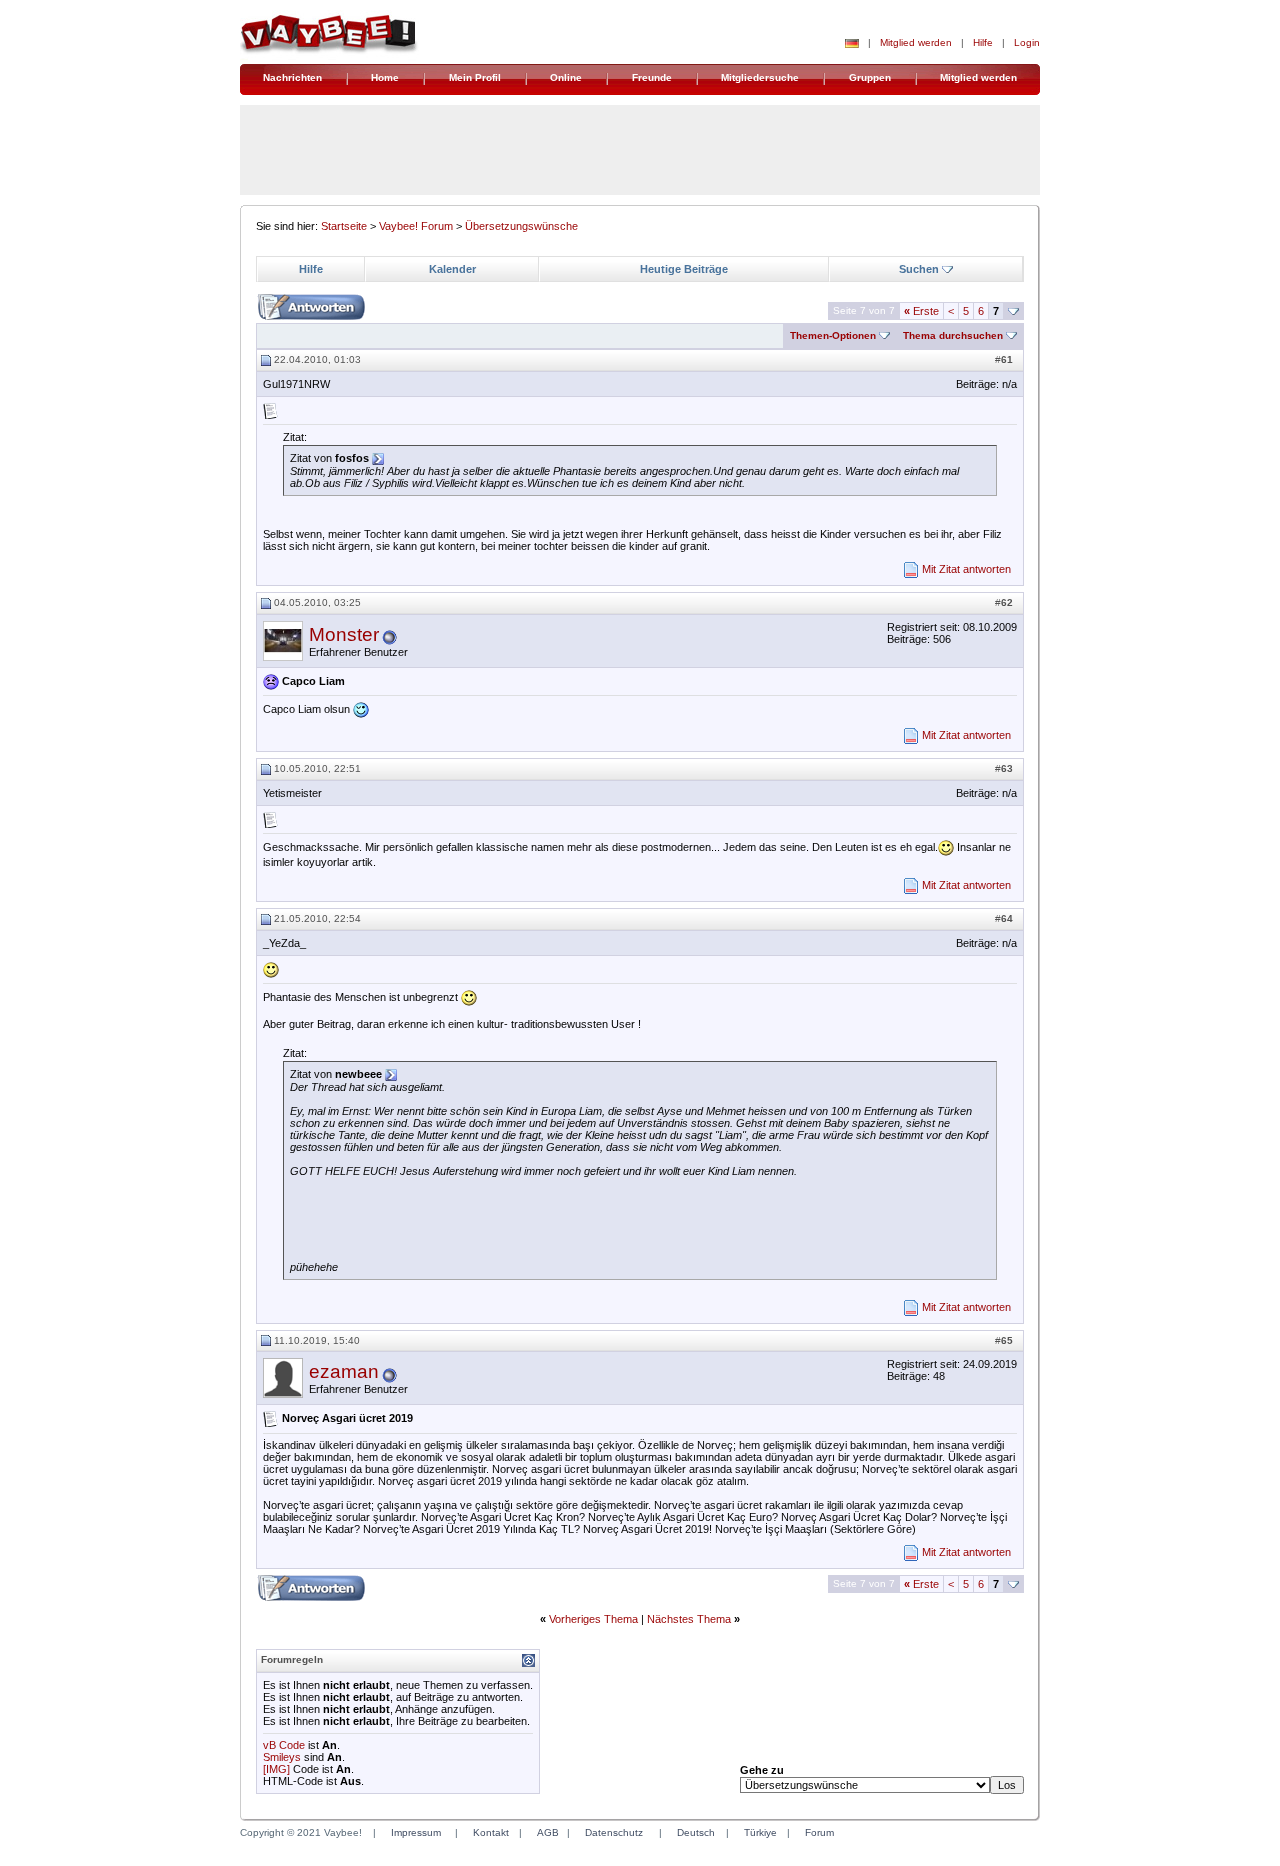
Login (1027, 42)
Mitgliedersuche (760, 77)
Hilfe (983, 42)
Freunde (652, 77)
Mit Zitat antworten (966, 569)
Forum (819, 1832)
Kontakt (491, 1832)
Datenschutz (614, 1832)
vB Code (284, 1745)
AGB (548, 1832)
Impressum (416, 1832)
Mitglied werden (916, 42)
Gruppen (870, 77)
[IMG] (276, 1769)
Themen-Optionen (833, 335)
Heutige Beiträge (684, 269)
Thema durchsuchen (953, 335)
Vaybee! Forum (416, 226)
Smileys (282, 1757)
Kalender (452, 269)
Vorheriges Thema (593, 1619)
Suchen (919, 269)
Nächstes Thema (689, 1619)
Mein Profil (475, 77)
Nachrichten (292, 77)
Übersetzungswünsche (521, 226)
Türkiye (760, 1832)
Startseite (344, 226)
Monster (344, 634)
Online (566, 77)
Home (385, 77)
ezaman (344, 1371)
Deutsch (696, 1832)
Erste (921, 311)
